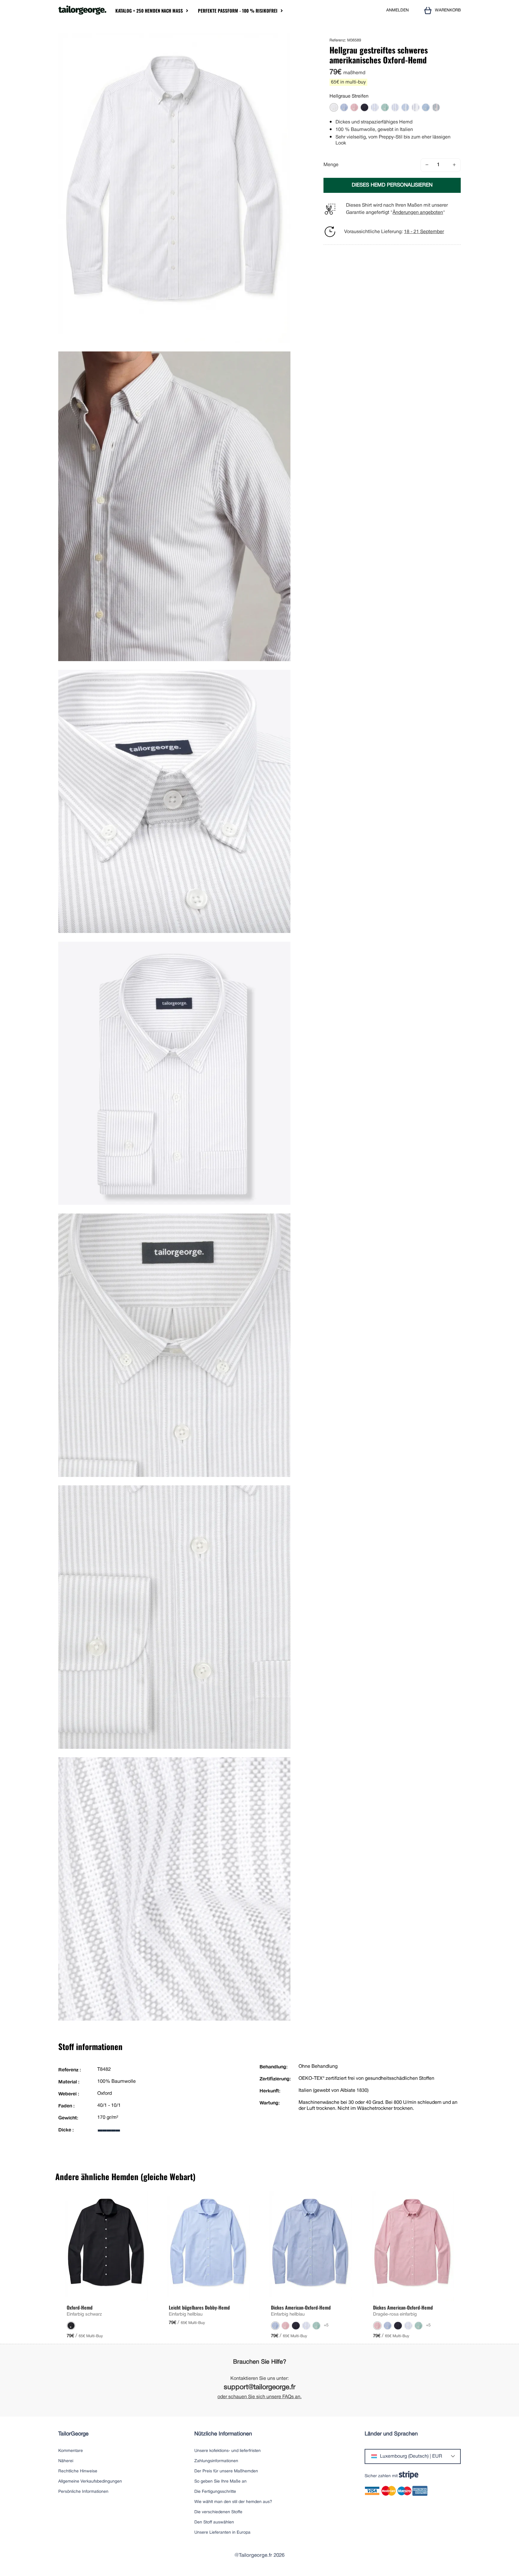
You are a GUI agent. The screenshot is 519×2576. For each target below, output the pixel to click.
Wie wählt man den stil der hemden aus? (233, 2502)
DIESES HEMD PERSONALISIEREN (392, 185)
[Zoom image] (284, 40)
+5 (326, 2325)
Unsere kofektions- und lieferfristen (228, 2451)
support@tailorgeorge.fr (260, 2388)
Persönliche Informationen (83, 2492)
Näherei (66, 2461)
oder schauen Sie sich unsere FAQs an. (259, 2397)
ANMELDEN (398, 10)
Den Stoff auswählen (214, 2522)
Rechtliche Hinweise (78, 2471)
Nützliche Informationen (223, 2434)
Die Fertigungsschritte (215, 2492)
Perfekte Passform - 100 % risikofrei (238, 11)
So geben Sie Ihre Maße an (220, 2482)
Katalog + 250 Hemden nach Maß (149, 11)
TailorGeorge (73, 2434)
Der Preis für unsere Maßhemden (226, 2471)
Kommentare (71, 2451)
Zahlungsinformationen (216, 2461)
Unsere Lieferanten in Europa (222, 2533)
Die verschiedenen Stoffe (218, 2512)
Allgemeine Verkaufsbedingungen (90, 2482)
